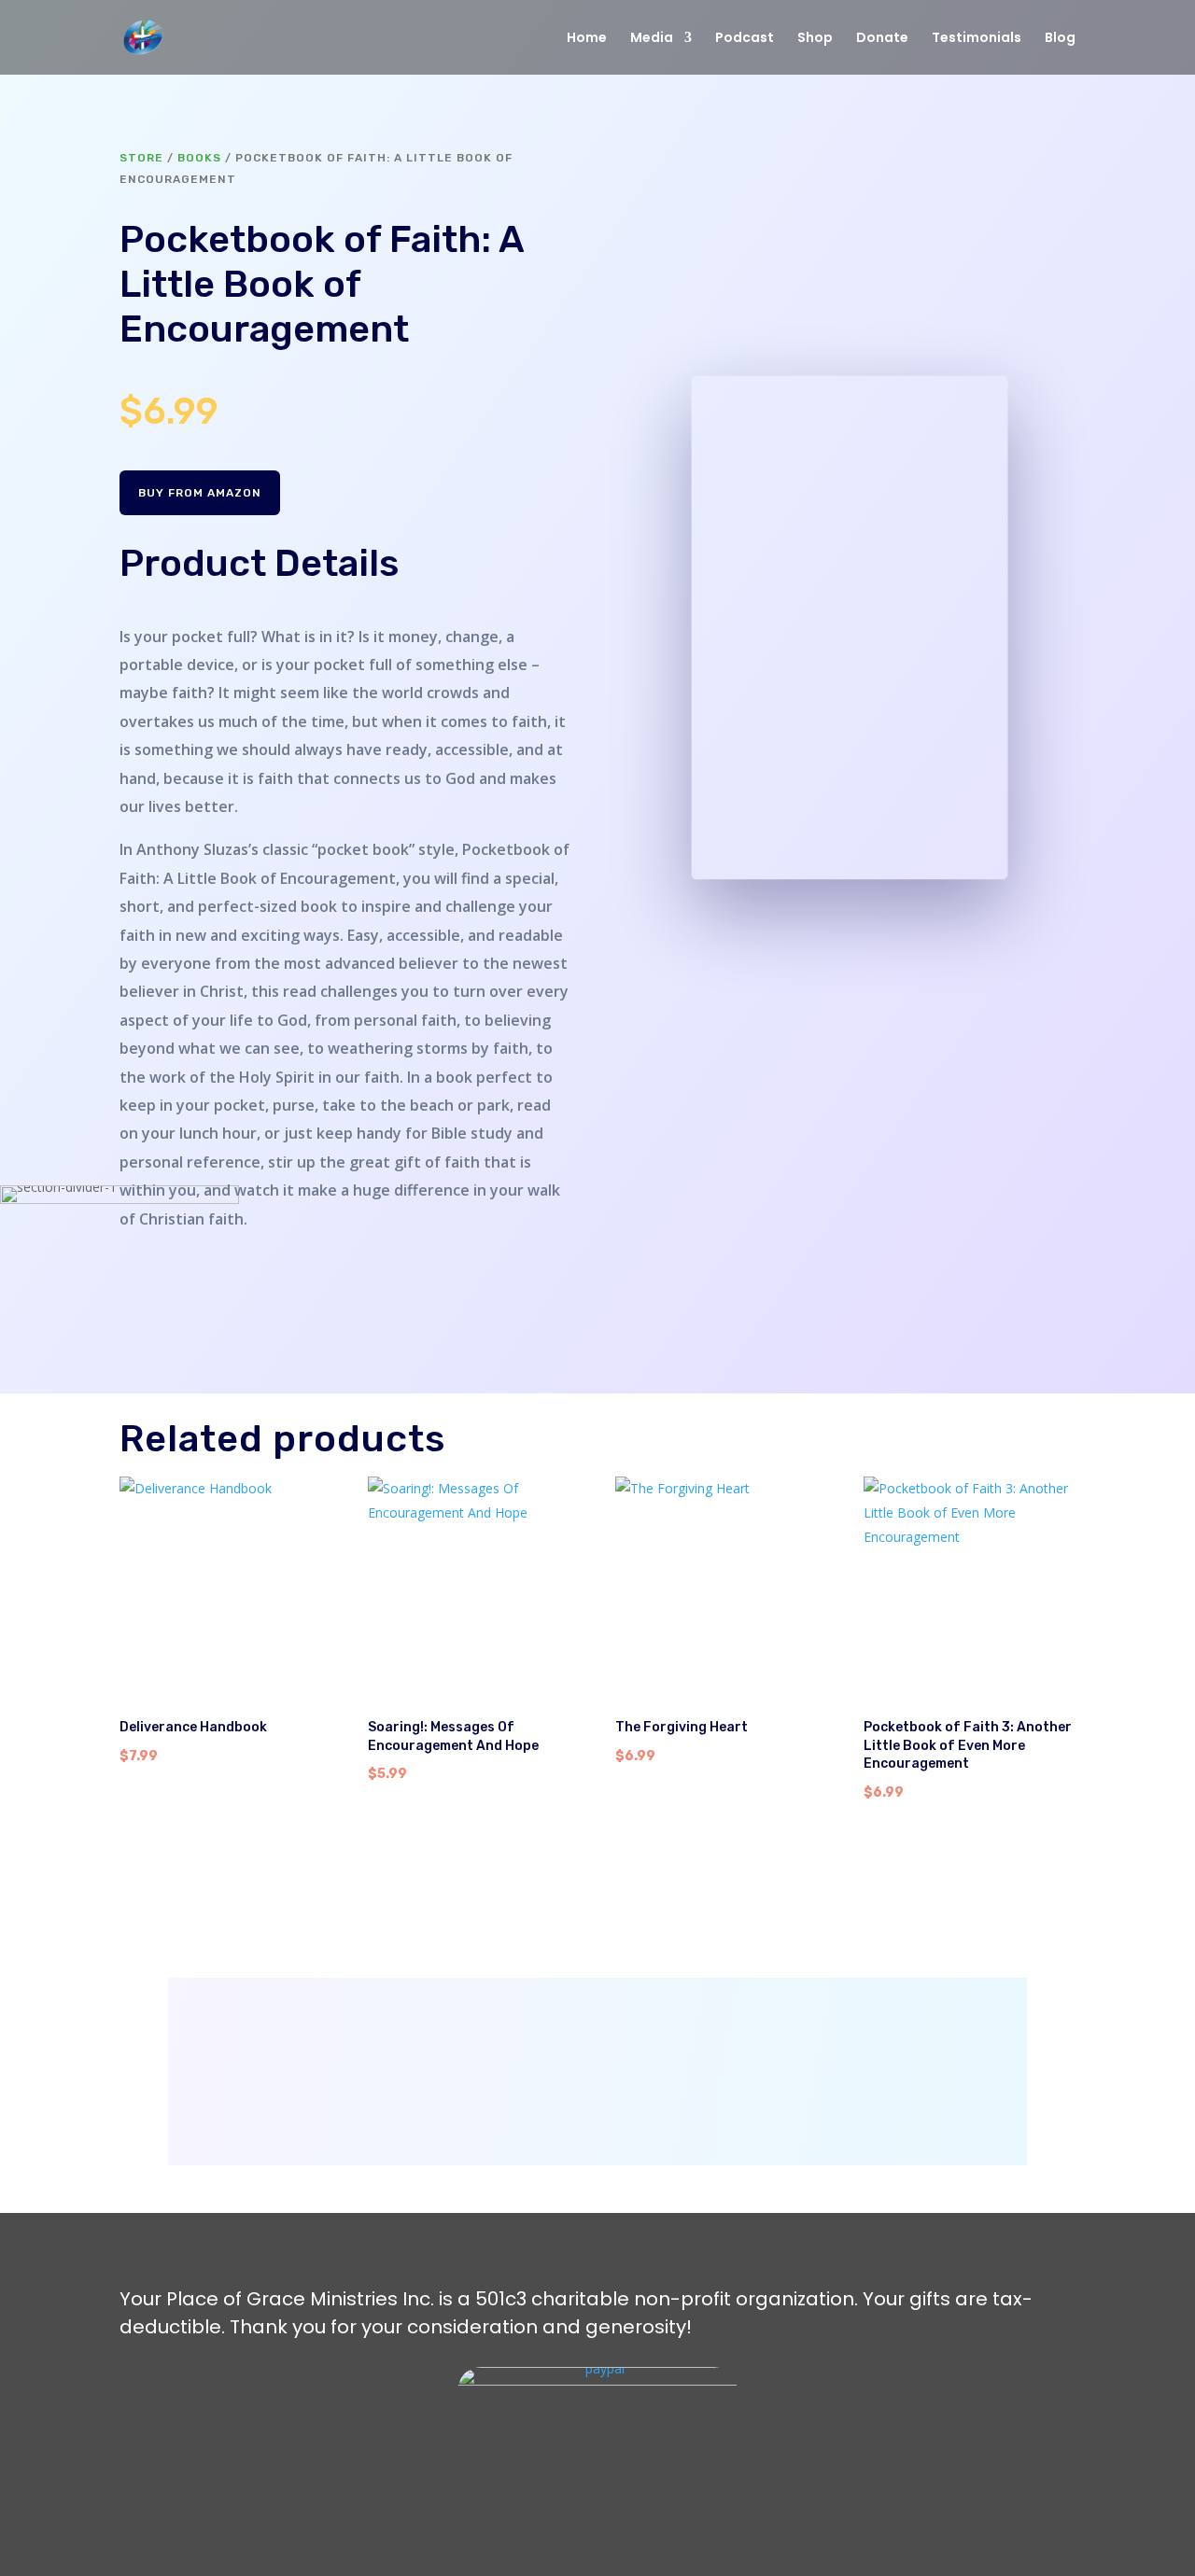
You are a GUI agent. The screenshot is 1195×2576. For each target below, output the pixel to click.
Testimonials (977, 39)
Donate (882, 39)
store (141, 158)
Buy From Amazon (200, 493)
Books (199, 158)
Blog (1060, 39)
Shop (815, 39)
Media (652, 39)
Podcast (745, 39)
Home (587, 39)
